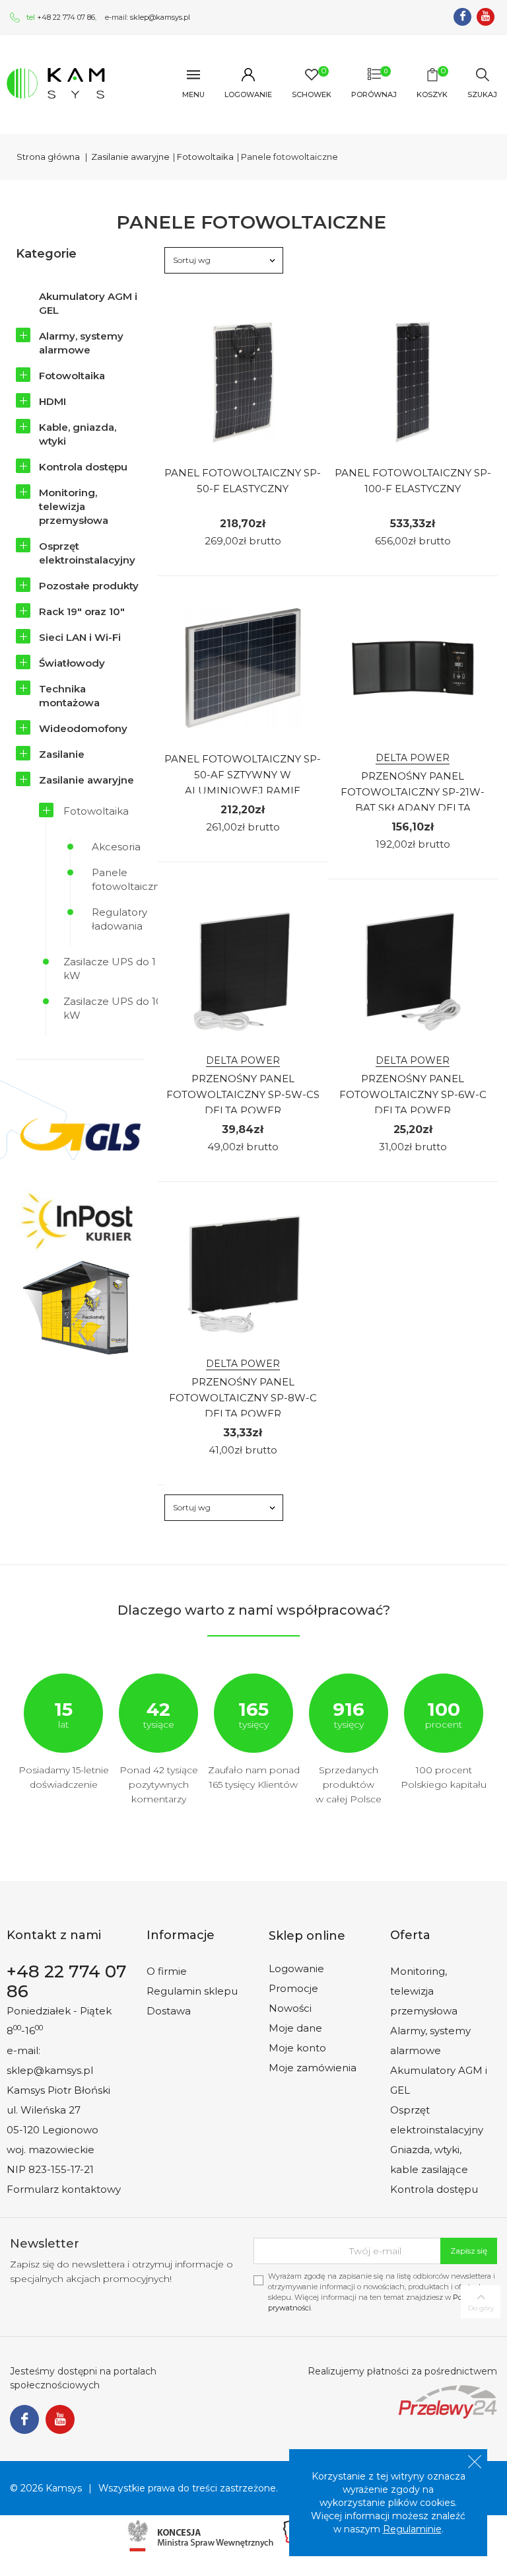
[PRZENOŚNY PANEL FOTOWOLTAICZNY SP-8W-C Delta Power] (243, 1274)
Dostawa (169, 2011)
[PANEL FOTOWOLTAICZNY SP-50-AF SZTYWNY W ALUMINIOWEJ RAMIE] (243, 668)
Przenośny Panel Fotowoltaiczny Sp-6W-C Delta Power (413, 1094)
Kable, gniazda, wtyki (78, 434)
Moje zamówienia (313, 2068)
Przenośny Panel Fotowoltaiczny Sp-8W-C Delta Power (243, 1398)
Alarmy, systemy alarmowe (81, 343)
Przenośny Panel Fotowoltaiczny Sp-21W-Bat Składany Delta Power (413, 800)
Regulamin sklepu (192, 1991)
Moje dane (295, 2028)
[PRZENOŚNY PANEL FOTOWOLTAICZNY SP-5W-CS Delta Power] (243, 971)
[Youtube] (486, 17)
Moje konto (297, 2048)
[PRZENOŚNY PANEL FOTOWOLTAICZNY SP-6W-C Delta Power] (413, 971)
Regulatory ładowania (119, 919)
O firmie (167, 1971)
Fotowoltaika (72, 376)
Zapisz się (469, 2251)
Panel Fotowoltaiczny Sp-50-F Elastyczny (243, 481)
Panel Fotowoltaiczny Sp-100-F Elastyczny (413, 481)
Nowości (290, 2008)
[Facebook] (462, 17)
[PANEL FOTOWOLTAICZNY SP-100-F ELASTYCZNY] (413, 383)
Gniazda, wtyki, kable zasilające (429, 2159)
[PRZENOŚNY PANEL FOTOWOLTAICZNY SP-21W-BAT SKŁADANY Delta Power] (413, 668)
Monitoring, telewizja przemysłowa (74, 506)
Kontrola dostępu (83, 467)
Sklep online (307, 1936)
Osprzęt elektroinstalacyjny (87, 553)
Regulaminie (412, 2529)
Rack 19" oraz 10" (82, 611)
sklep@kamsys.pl (160, 17)
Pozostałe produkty (89, 586)
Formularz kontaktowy (64, 2189)
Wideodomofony (83, 728)
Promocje (293, 1988)
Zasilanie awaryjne (86, 780)
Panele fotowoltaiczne (129, 879)
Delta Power (413, 758)
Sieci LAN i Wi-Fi (80, 637)
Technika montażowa (69, 696)
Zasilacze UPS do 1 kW (110, 969)
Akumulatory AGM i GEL (88, 303)
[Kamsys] (56, 83)
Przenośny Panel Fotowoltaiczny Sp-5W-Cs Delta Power (243, 1094)
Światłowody (72, 663)
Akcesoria (116, 847)
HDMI (52, 401)
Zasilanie (62, 754)
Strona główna (48, 157)
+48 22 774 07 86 (66, 17)
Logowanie (296, 1969)
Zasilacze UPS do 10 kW (113, 1008)
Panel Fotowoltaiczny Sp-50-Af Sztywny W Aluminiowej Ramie (243, 775)
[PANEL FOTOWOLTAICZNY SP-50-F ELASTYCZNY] (243, 383)
